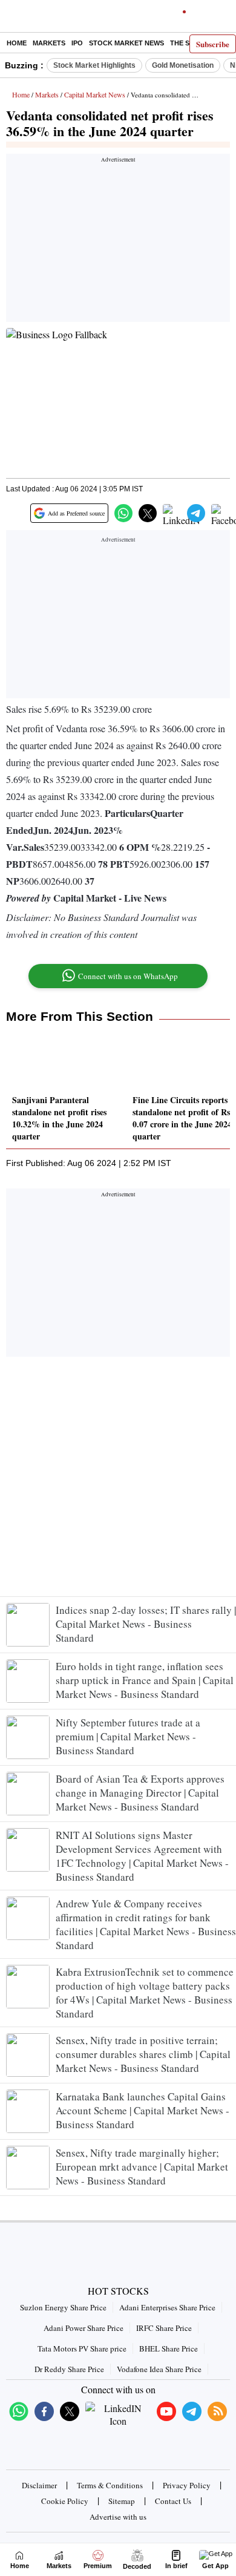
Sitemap (122, 2501)
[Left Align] (12, 18)
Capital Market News (95, 94)
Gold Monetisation (183, 65)
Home (17, 43)
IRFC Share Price (164, 2328)
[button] (123, 513)
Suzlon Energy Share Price (63, 2307)
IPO (77, 43)
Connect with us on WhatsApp (128, 976)
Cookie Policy (65, 2501)
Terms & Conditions (110, 2485)
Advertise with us (118, 2517)
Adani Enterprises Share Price (167, 2307)
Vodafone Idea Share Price (159, 2369)
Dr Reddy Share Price (69, 2369)
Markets (49, 43)
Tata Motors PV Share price (82, 2348)
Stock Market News (126, 43)
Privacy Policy (187, 2485)
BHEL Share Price (169, 2348)
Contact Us (173, 2501)
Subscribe (213, 44)
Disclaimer (39, 2485)
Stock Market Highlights (94, 65)
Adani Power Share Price (84, 2328)
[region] (118, 241)
